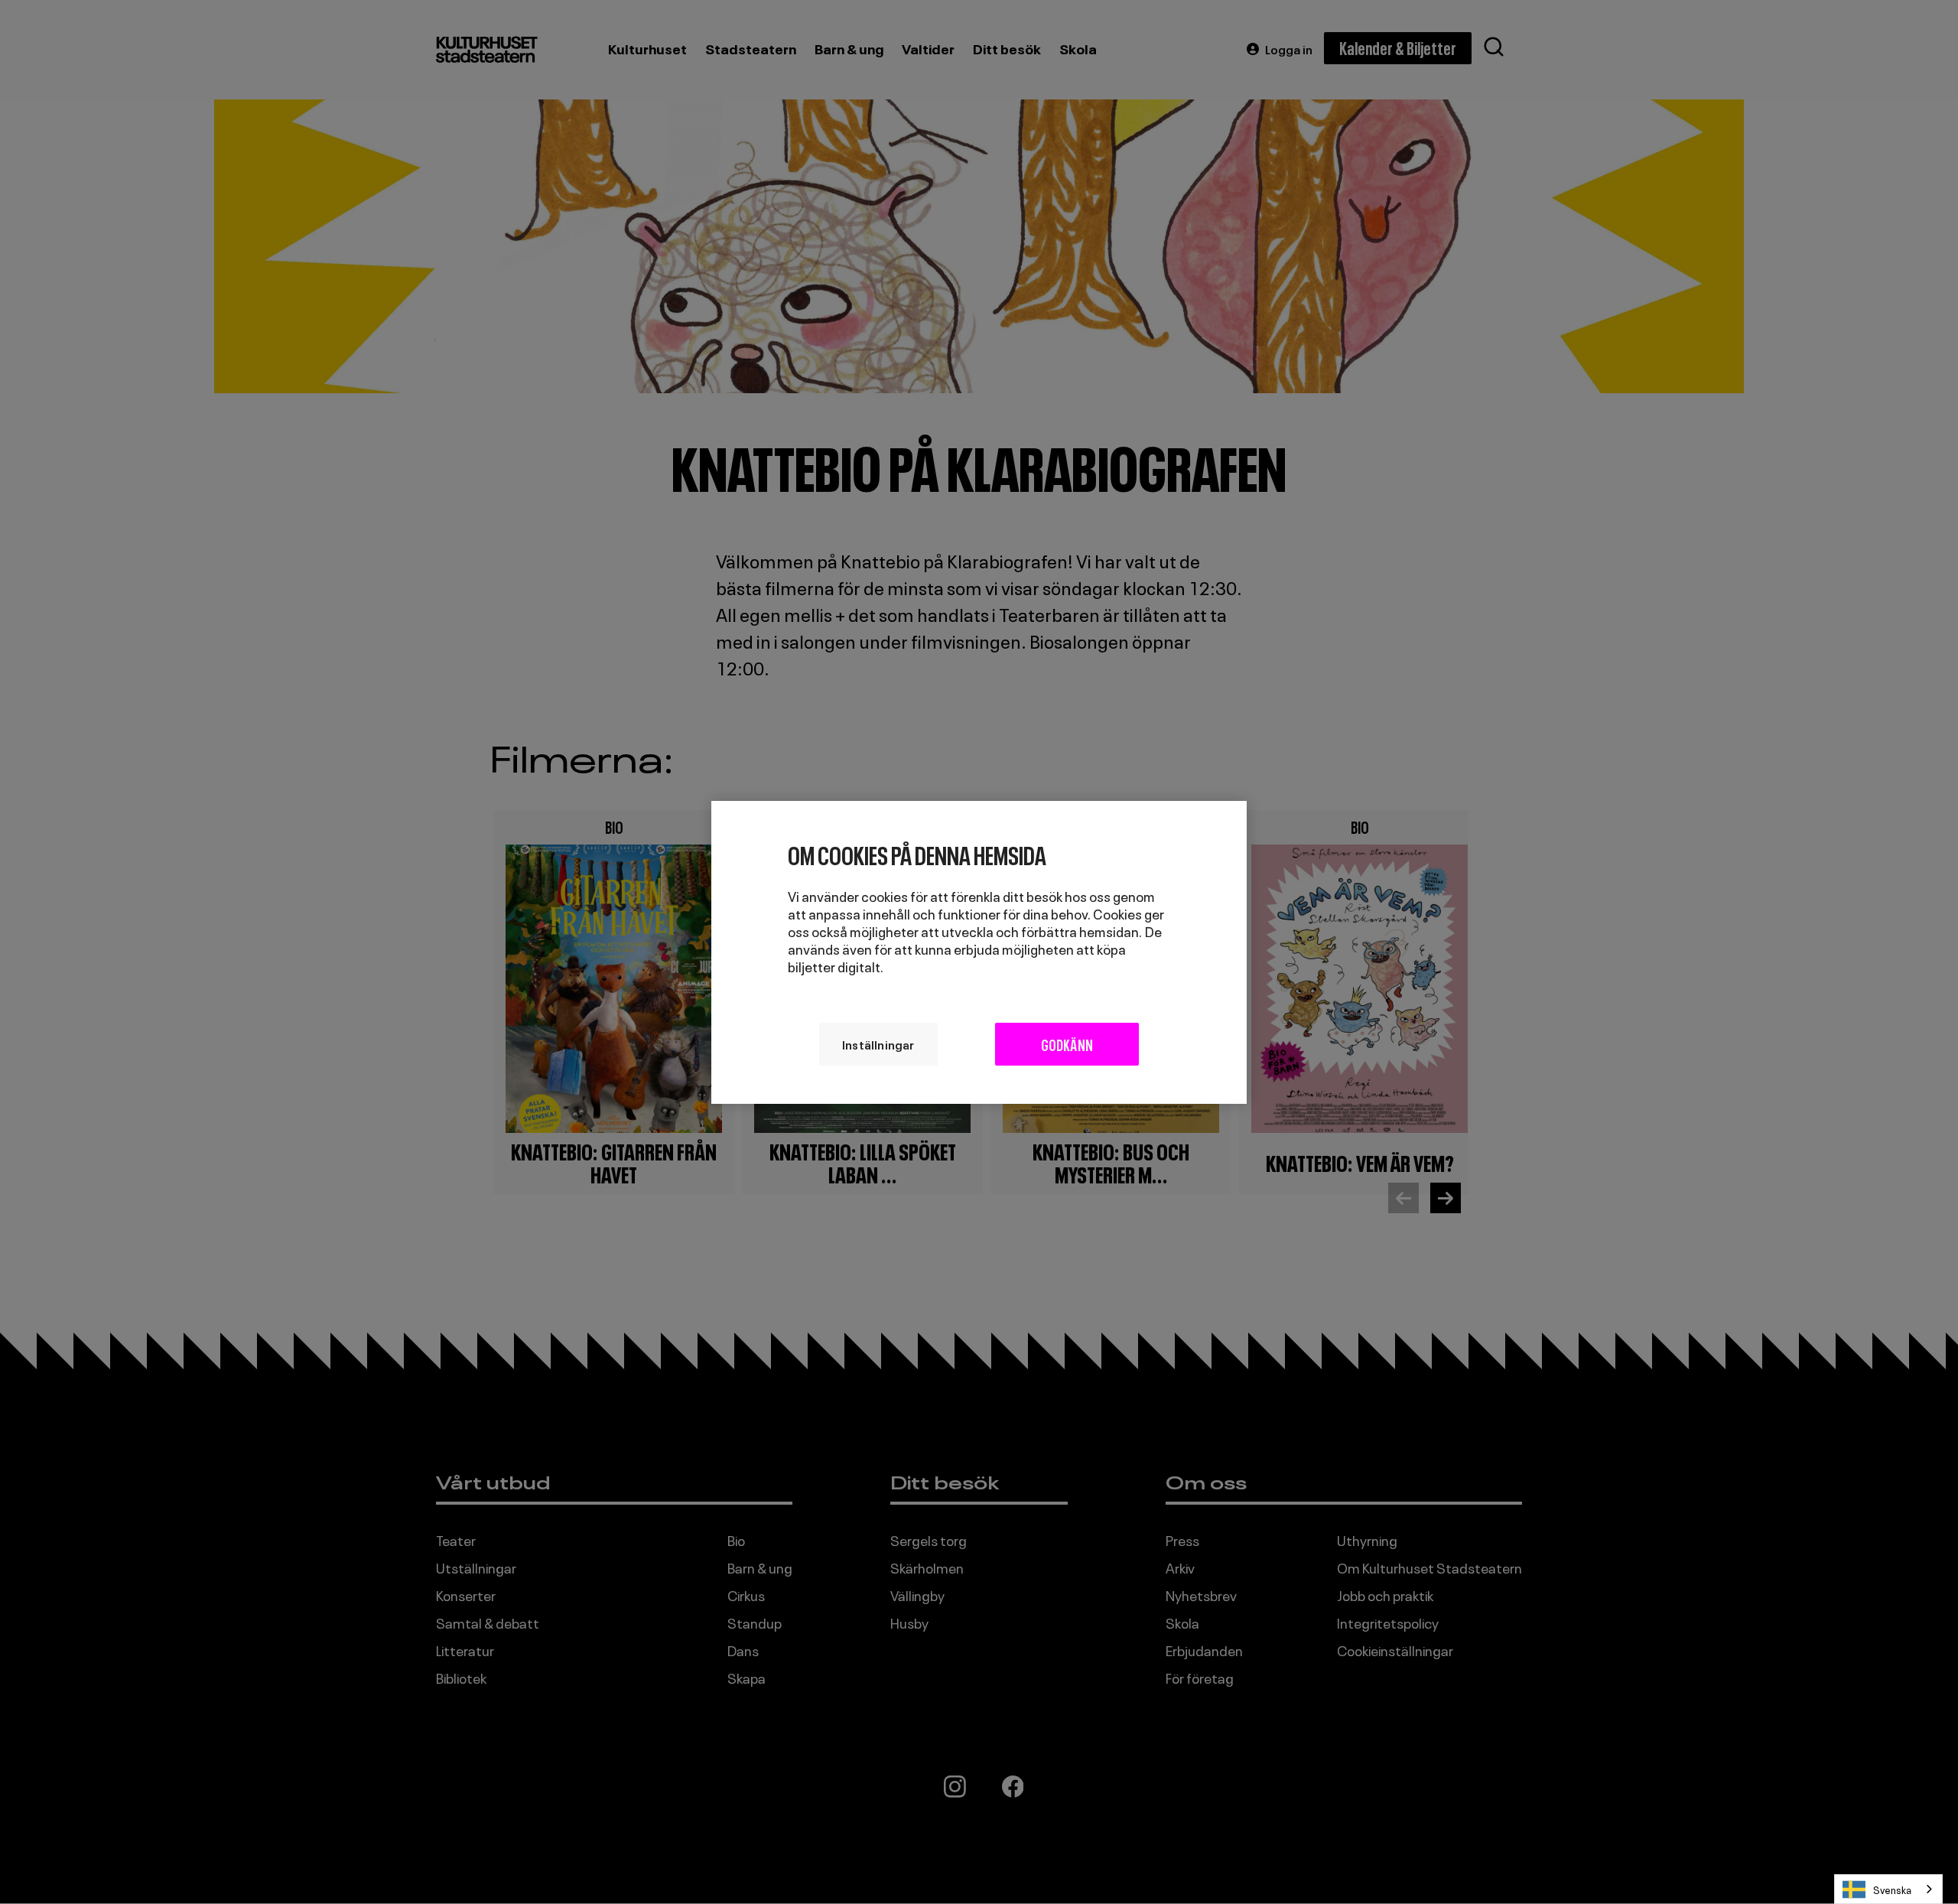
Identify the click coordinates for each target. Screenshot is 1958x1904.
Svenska (1892, 1889)
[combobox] (1888, 1889)
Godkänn (1067, 1043)
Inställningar (878, 1043)
